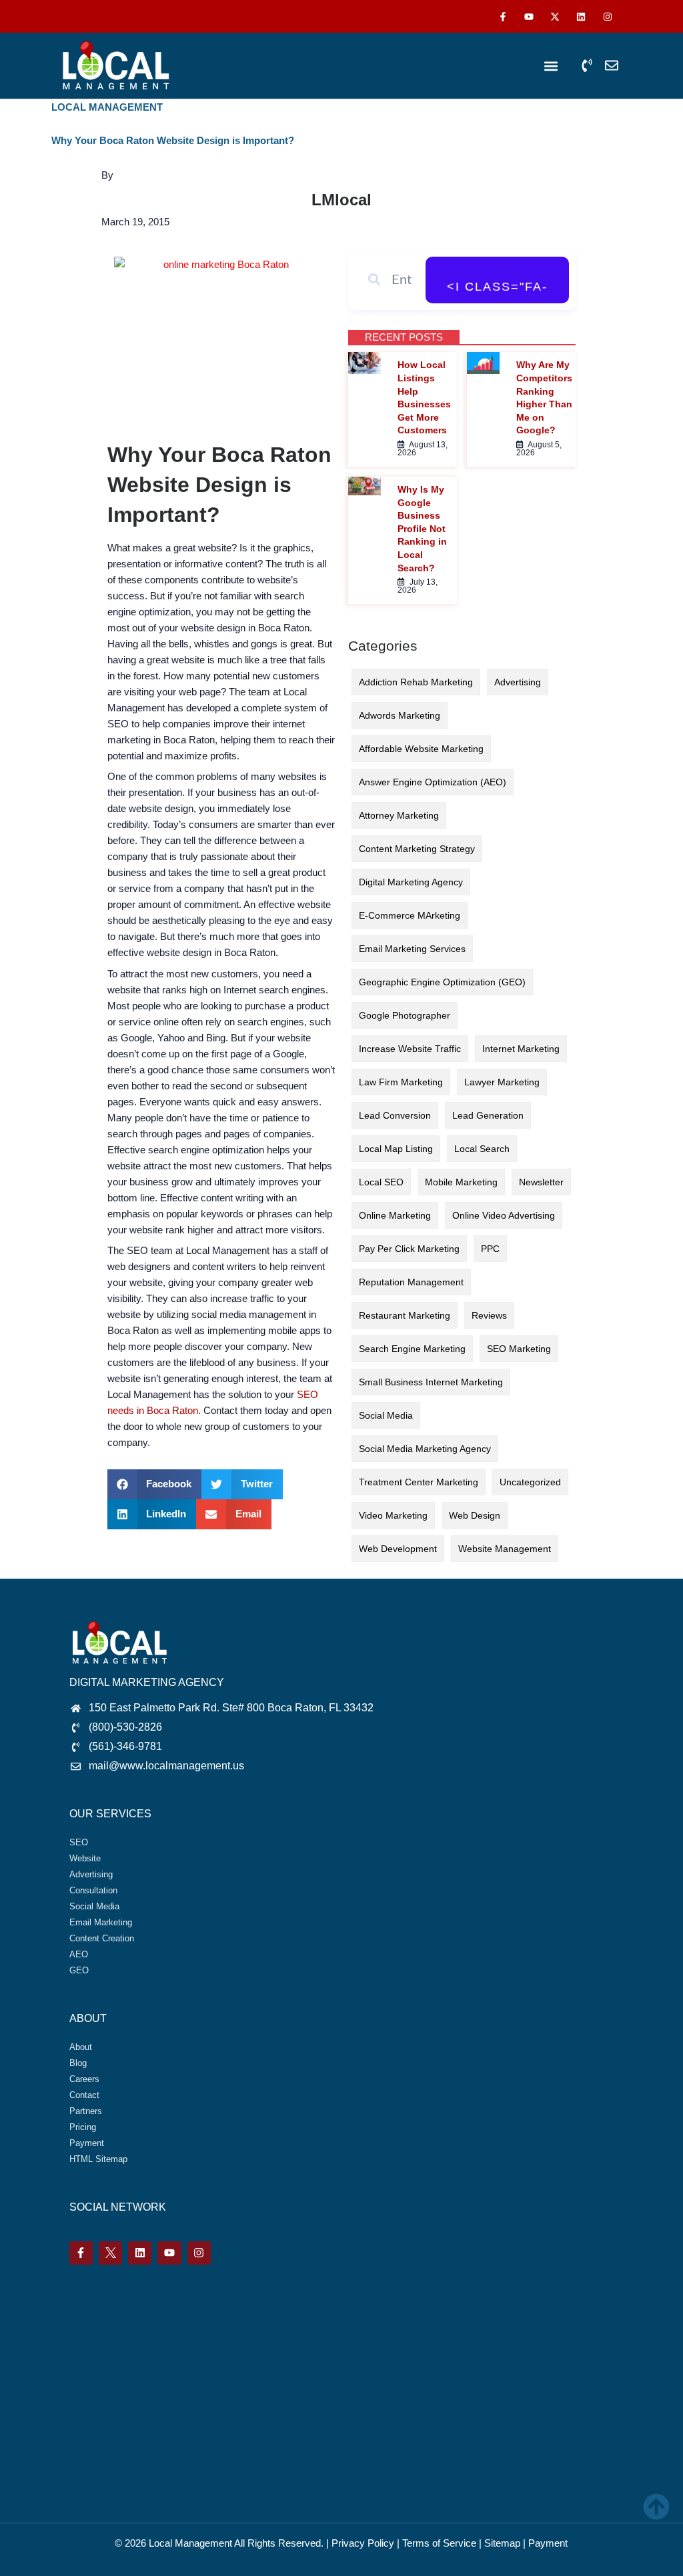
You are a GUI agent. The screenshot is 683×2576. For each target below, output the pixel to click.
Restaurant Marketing (405, 1315)
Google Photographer (405, 1015)
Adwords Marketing (400, 715)
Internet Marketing (521, 1049)
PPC (490, 1249)
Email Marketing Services (412, 949)
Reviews (489, 1315)
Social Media (386, 1415)
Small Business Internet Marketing (431, 1382)
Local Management (190, 2543)
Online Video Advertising (504, 1215)
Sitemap (502, 2543)
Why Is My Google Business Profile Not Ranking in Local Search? (422, 529)
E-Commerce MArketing (410, 915)
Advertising (518, 682)
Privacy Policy (363, 2543)
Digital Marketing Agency (411, 882)
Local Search (482, 1149)
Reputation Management (411, 1282)
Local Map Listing (396, 1149)
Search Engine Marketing (412, 1349)
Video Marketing (393, 1515)
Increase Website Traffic (410, 1049)
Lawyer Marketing (502, 1082)
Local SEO (381, 1182)
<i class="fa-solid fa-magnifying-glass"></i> (497, 292)
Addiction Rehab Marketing (416, 682)
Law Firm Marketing (401, 1082)
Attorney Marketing (399, 815)
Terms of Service (439, 2543)
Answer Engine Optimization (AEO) (433, 782)
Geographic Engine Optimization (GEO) (442, 982)
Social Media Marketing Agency (425, 1449)
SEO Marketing (519, 1349)
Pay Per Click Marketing (409, 1249)
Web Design (475, 1515)
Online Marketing (395, 1215)
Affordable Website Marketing (421, 749)
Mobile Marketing (461, 1182)
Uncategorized (530, 1482)
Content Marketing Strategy (417, 849)
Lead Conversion (395, 1115)
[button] (551, 66)
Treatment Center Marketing (419, 1482)
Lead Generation (488, 1115)
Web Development (398, 1549)
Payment (548, 2543)
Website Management (505, 1549)
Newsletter (541, 1182)
